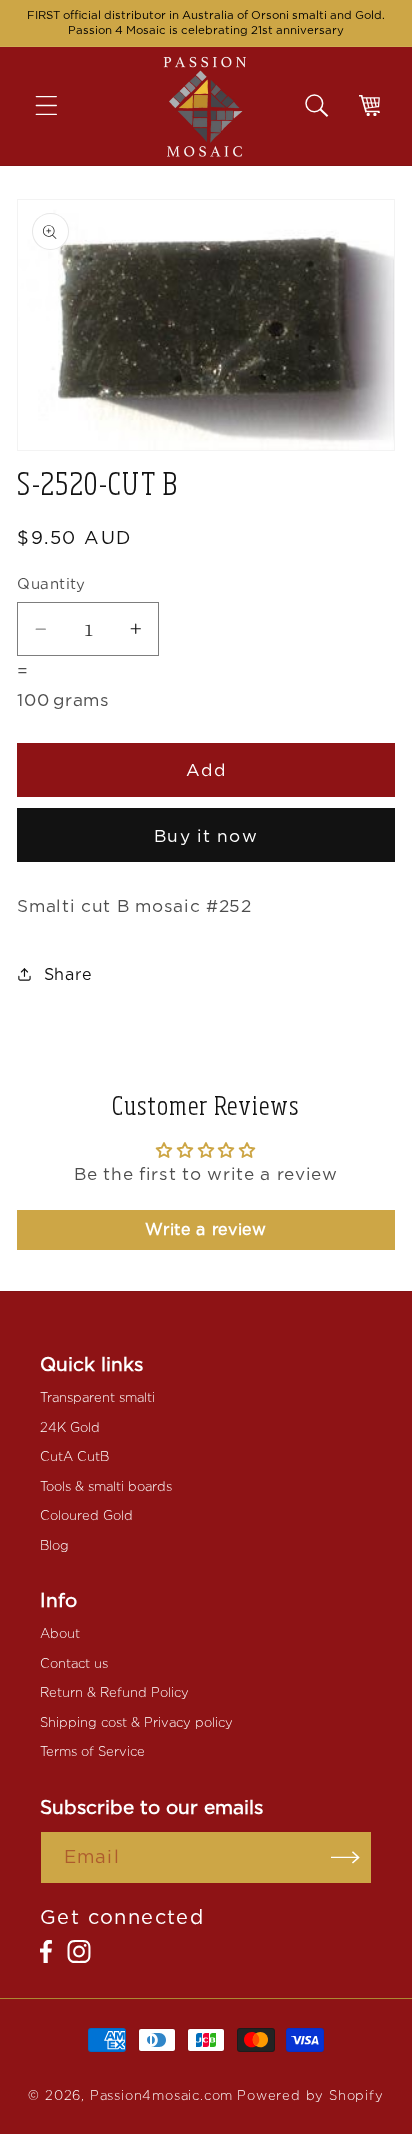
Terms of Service (92, 1751)
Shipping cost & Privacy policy (136, 1722)
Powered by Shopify (310, 2095)
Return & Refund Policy (114, 1692)
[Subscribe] (345, 1858)
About (60, 1633)
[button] (60, 106)
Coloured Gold (86, 1515)
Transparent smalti (97, 1397)
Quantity (51, 584)
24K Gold (70, 1427)
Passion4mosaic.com (162, 2095)
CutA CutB (74, 1456)
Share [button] (68, 974)
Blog (54, 1545)
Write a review (206, 1229)
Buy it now (206, 835)
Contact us (74, 1663)
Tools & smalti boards (106, 1486)
